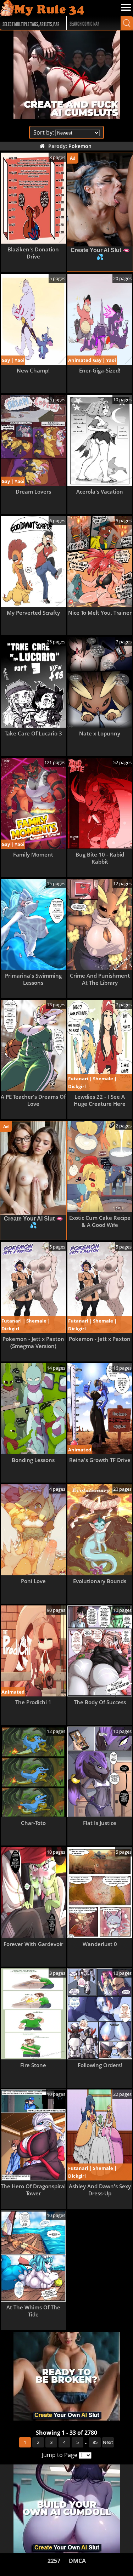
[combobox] (30, 23)
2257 (54, 2561)
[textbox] (32, 23)
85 (95, 2442)
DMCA (77, 2561)
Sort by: (44, 132)
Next (108, 2442)
